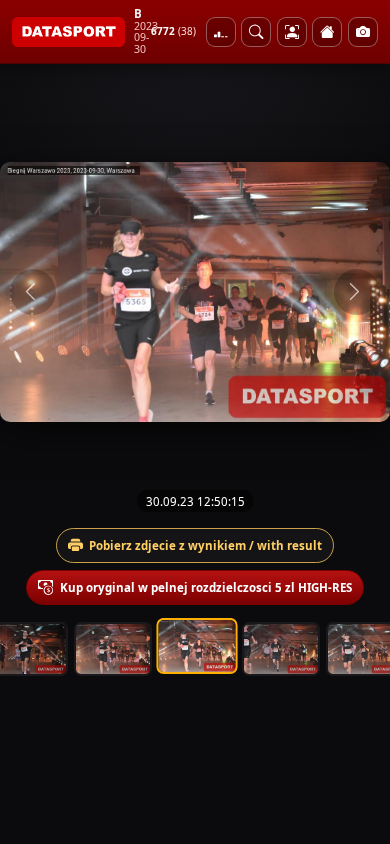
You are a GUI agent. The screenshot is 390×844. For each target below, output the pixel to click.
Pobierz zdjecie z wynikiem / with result (205, 545)
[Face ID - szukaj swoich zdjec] (256, 32)
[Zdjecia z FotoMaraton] (363, 32)
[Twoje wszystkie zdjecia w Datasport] (292, 32)
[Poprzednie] (33, 292)
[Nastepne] (357, 292)
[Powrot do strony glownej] (327, 32)
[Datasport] (68, 32)
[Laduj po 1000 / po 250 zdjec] (221, 32)
